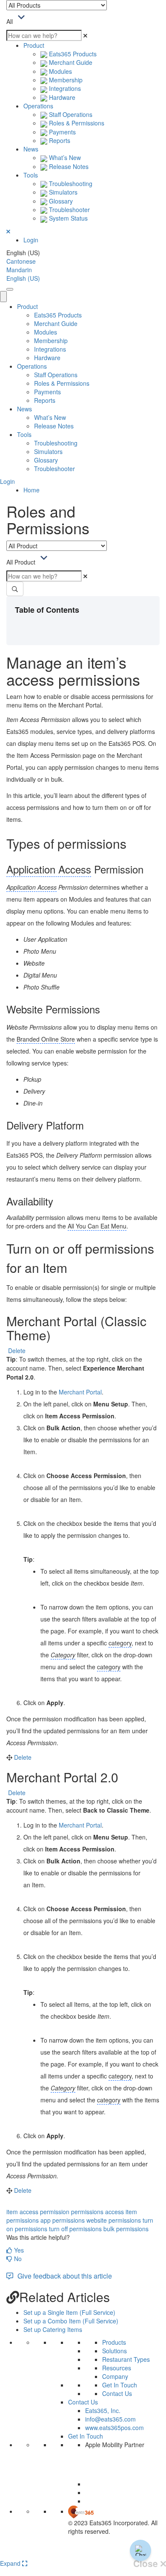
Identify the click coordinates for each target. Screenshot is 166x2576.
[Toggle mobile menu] (10, 289)
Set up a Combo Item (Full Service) (71, 2321)
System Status (67, 218)
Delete (17, 1351)
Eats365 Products (72, 54)
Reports (59, 140)
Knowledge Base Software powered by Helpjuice (83, 2553)
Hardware (61, 97)
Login (31, 240)
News (31, 149)
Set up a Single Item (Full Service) (69, 2312)
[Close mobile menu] (3, 297)
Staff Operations (70, 114)
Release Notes (68, 166)
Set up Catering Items (53, 2329)
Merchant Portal (80, 1392)
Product (34, 45)
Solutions (114, 2351)
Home (31, 490)
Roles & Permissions (76, 123)
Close (147, 2564)
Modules (60, 71)
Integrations (64, 88)
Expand (11, 2563)
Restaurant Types (126, 2359)
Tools (31, 175)
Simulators (62, 192)
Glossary (60, 201)
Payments (62, 132)
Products (114, 2342)
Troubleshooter (69, 210)
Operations (38, 106)
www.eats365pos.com (114, 2428)
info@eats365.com (110, 2419)
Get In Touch (120, 2385)
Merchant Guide (70, 62)
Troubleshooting (70, 183)
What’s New (64, 157)
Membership (65, 80)
